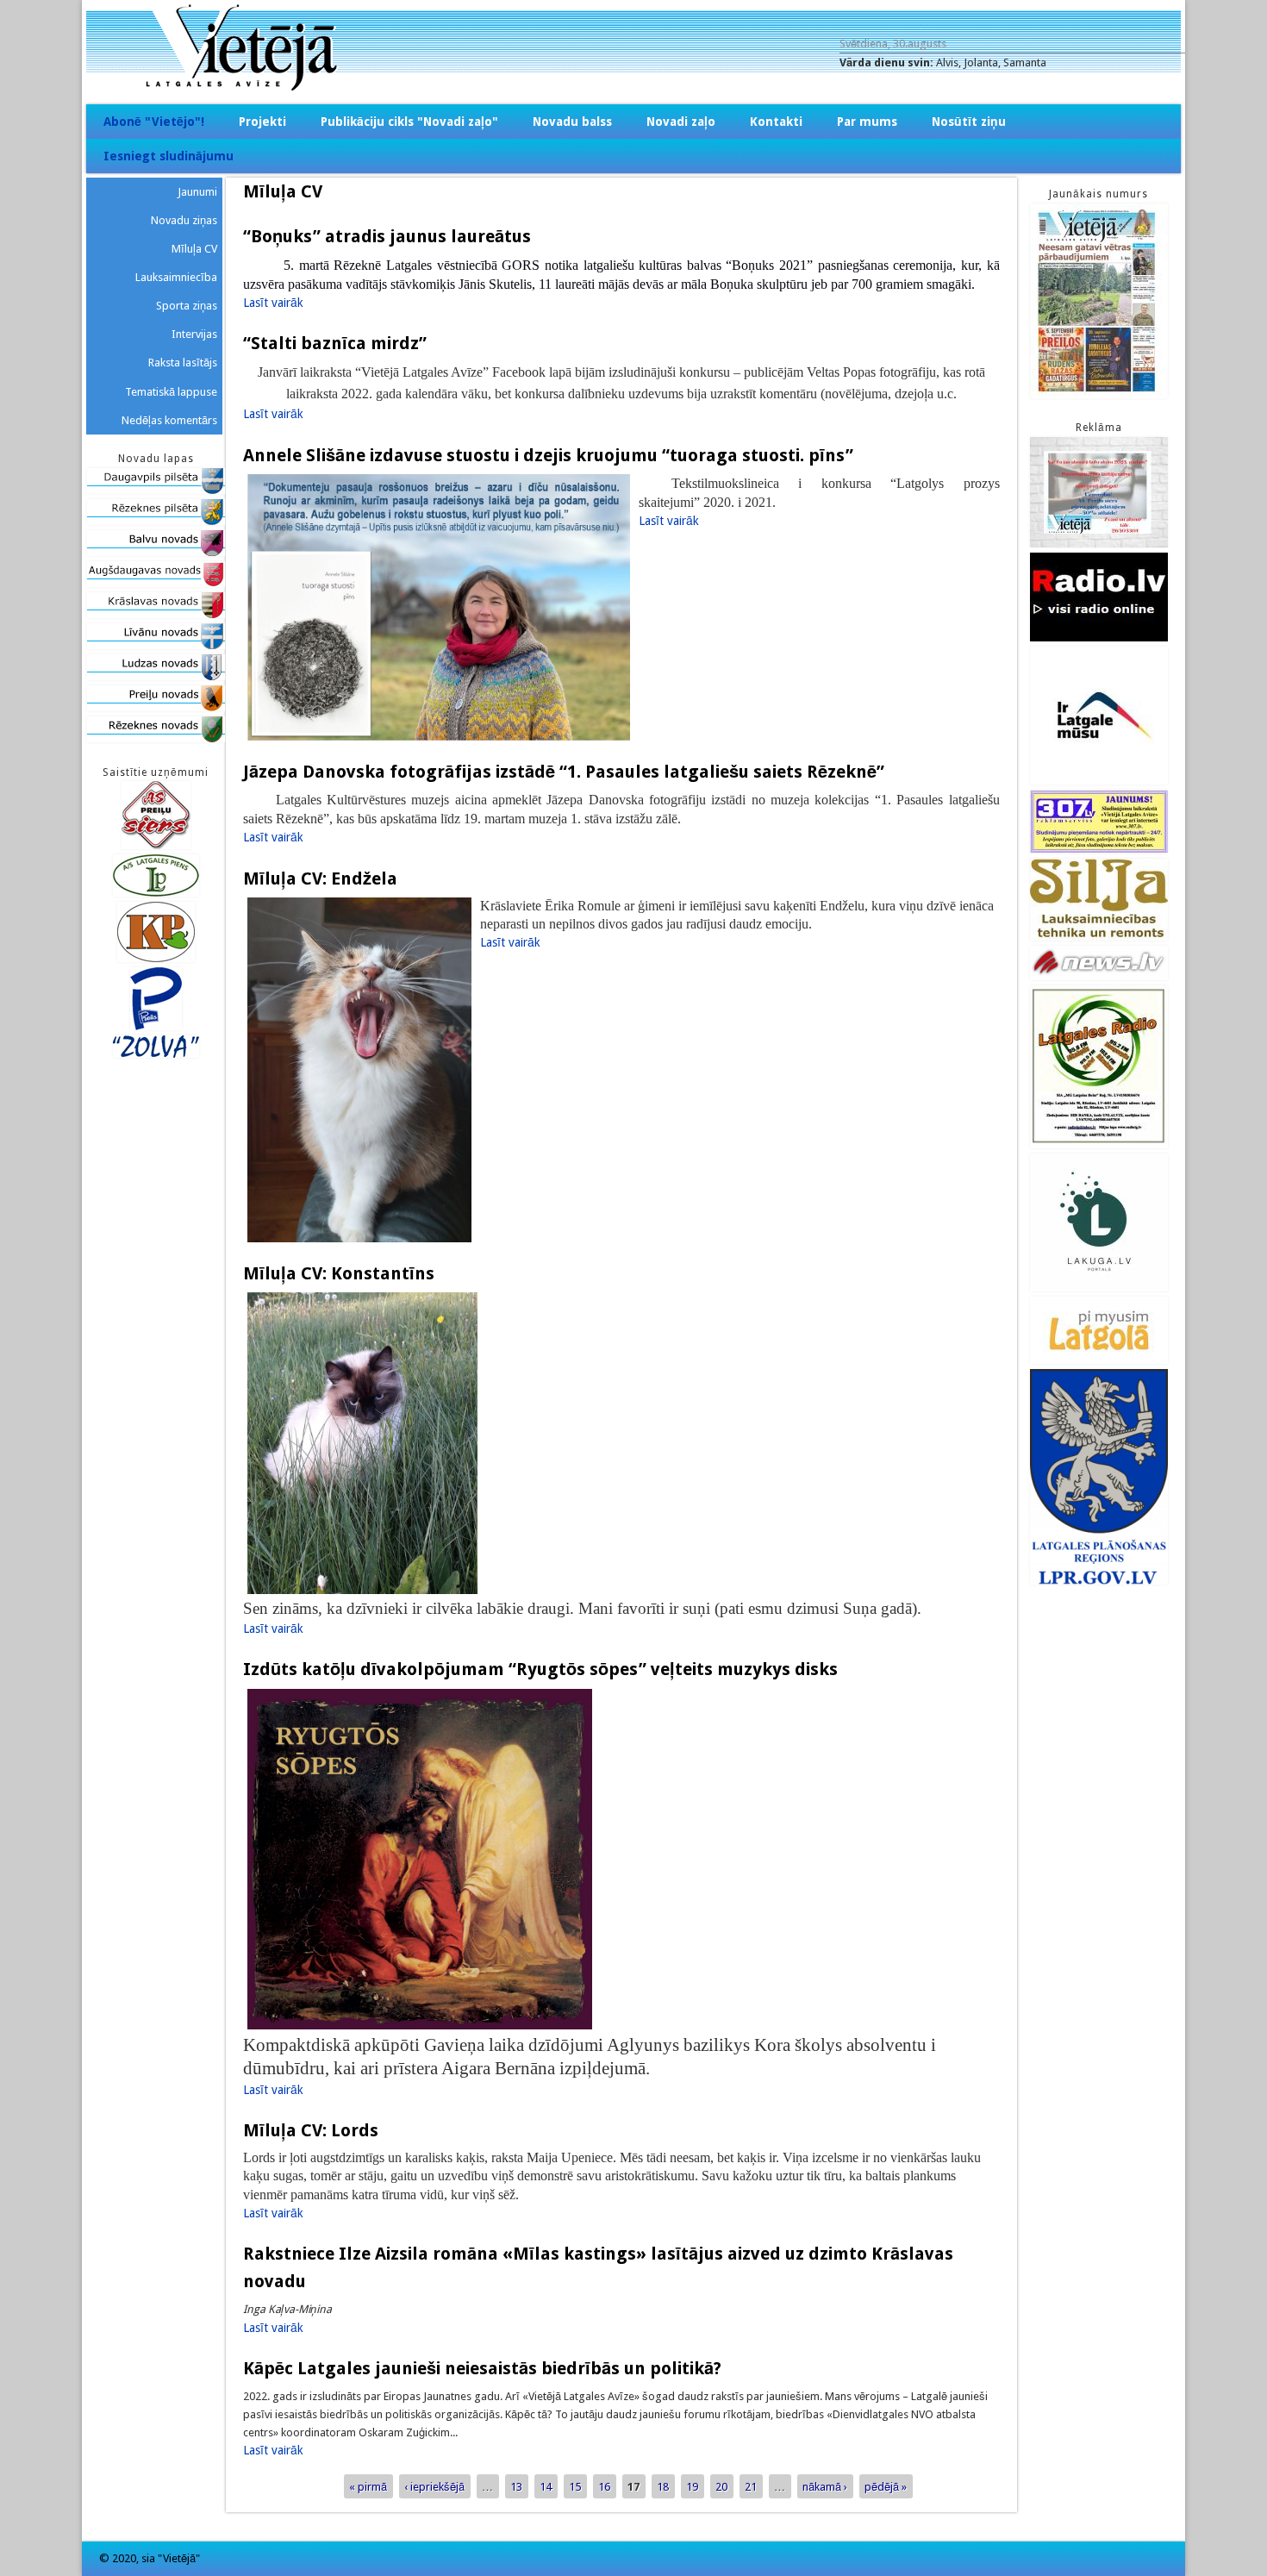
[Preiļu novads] (156, 707)
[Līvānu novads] (156, 645)
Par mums (867, 122)
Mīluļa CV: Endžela (320, 878)
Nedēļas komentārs (169, 420)
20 (721, 2486)
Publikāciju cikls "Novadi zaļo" (409, 122)
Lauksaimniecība (176, 277)
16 (604, 2486)
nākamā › (825, 2486)
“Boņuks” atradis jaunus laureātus (387, 236)
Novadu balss (572, 122)
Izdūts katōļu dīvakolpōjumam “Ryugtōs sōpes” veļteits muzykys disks (540, 1669)
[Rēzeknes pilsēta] (156, 521)
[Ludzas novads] (156, 676)
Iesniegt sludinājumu (169, 156)
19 (692, 2486)
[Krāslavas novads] (156, 614)
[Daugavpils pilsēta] (156, 490)
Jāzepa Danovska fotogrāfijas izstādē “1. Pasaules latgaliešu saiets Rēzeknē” (564, 772)
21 (751, 2486)
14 (546, 2486)
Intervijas (194, 334)
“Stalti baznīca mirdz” (335, 343)
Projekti (262, 122)
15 (575, 2486)
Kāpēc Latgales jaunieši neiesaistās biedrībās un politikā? (482, 2368)
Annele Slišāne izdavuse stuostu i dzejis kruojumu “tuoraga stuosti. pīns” (548, 455)
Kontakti (776, 122)
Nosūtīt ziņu (969, 122)
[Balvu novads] (156, 552)
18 (663, 2486)
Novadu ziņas (184, 220)
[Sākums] (633, 87)
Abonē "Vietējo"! (154, 122)
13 (516, 2486)
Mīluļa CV (194, 249)
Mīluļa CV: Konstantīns (339, 1273)
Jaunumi (197, 192)
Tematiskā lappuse (171, 392)
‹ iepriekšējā (434, 2486)
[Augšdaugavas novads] (156, 583)
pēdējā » (886, 2486)
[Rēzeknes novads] (156, 738)
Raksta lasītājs (183, 363)
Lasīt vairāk (273, 303)
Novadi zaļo (681, 122)
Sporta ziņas (187, 306)
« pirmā (368, 2486)
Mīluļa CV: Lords (311, 2130)
